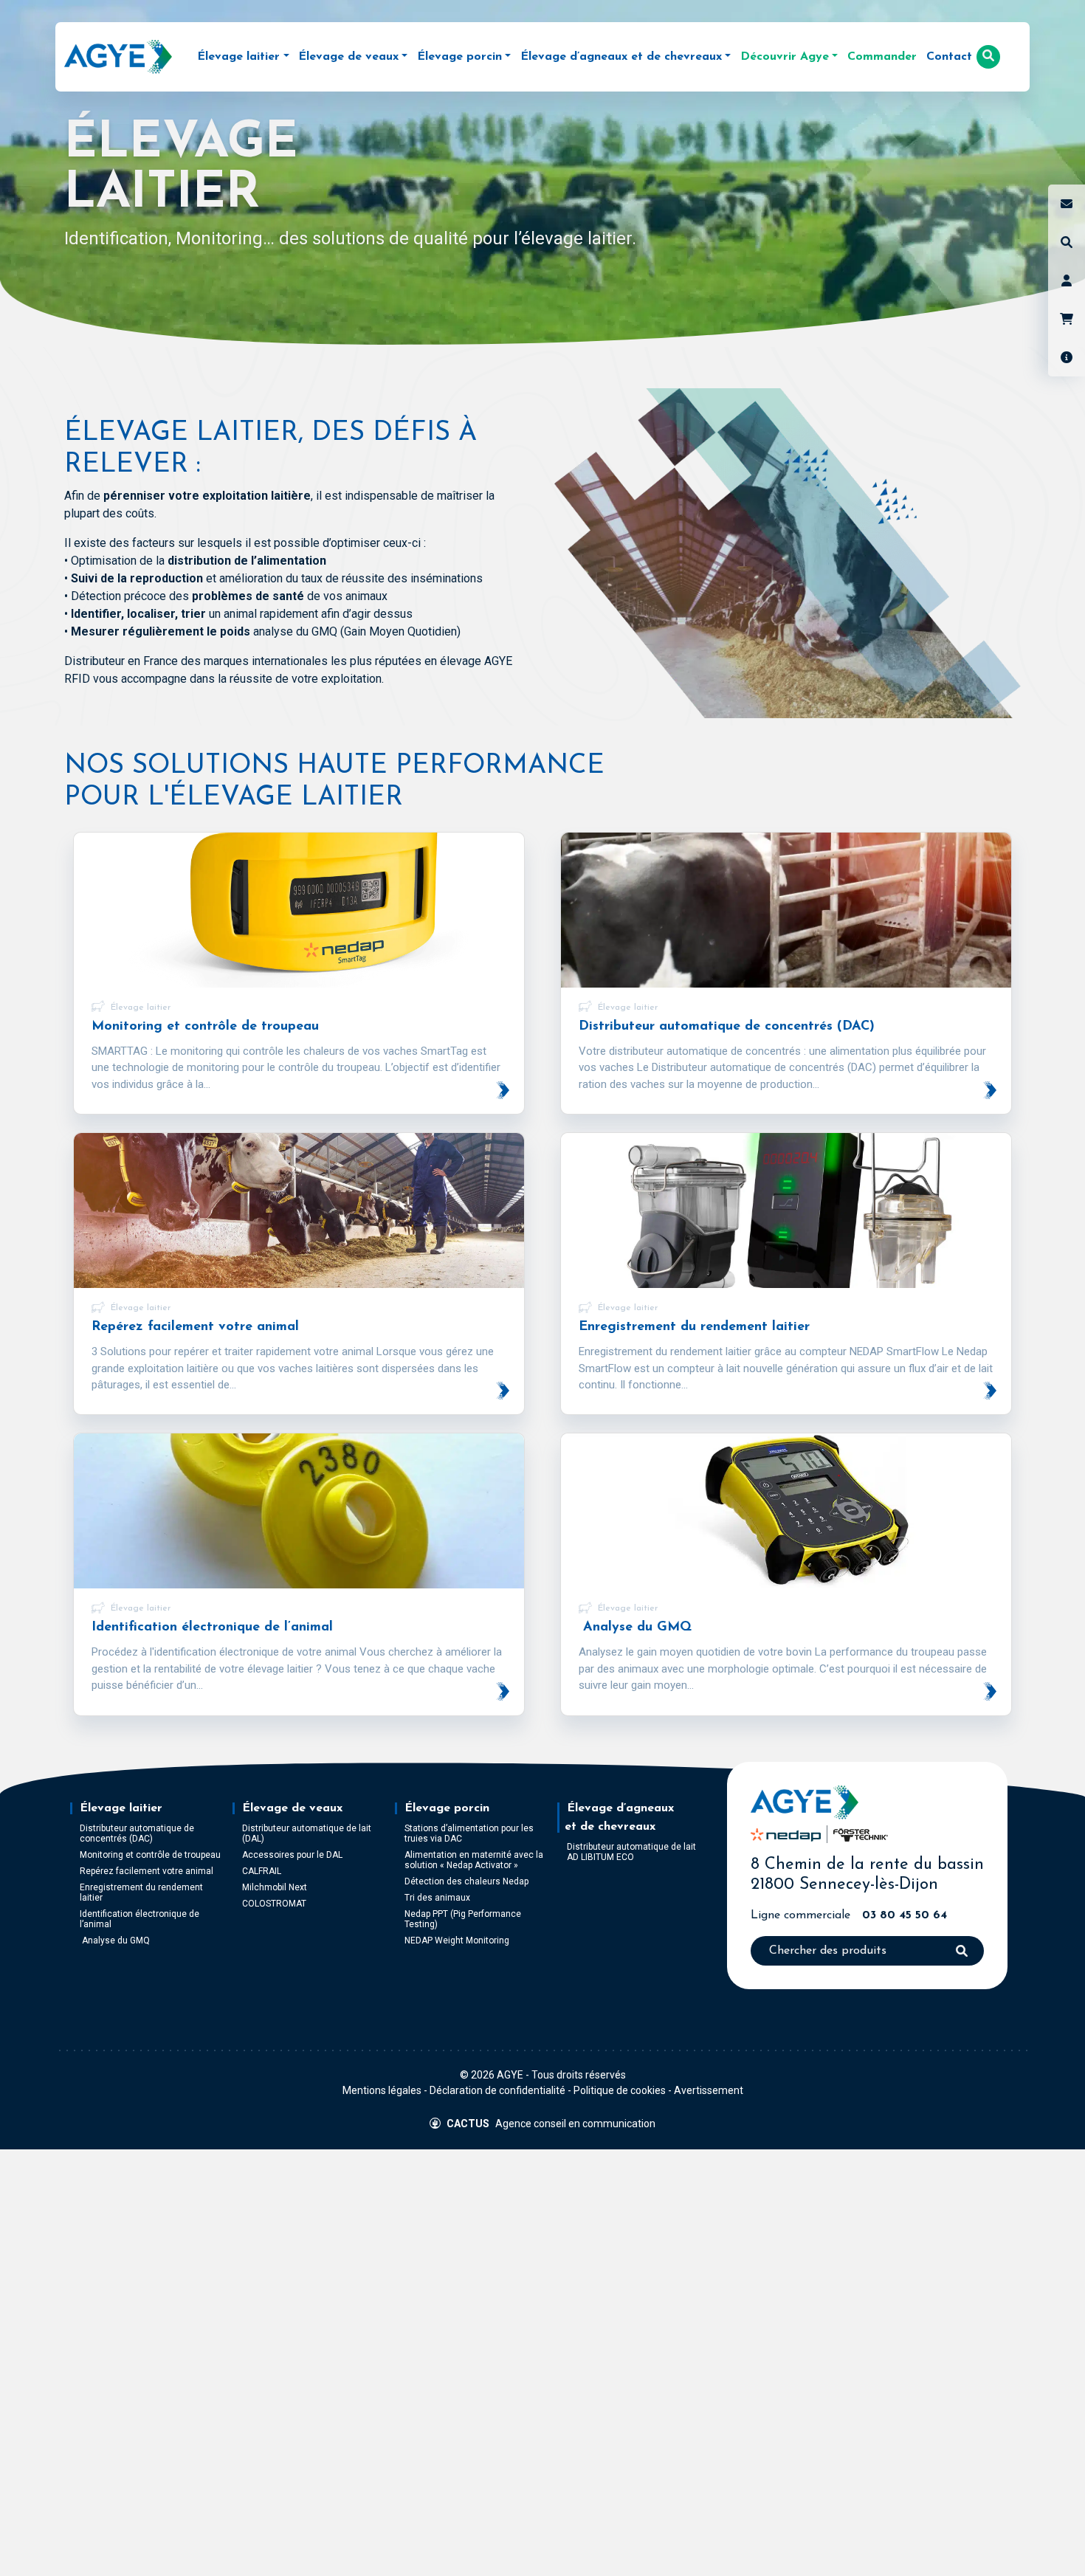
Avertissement (709, 2090)
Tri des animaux (437, 1898)
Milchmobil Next (275, 1887)
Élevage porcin (447, 1808)
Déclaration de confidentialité (497, 2090)
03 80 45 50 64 (905, 1915)
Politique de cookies (620, 2090)
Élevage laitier (121, 1808)
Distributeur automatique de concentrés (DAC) (137, 1833)
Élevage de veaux (292, 1808)
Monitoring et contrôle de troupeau (150, 1855)
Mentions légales (382, 2090)
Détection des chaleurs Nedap (466, 1881)
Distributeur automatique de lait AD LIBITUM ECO (631, 1852)
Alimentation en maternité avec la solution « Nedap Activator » (474, 1860)
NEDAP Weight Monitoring (457, 1940)
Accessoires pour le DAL (292, 1855)
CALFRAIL (262, 1871)
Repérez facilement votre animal (147, 1871)
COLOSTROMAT (274, 1904)
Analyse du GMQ (115, 1940)
